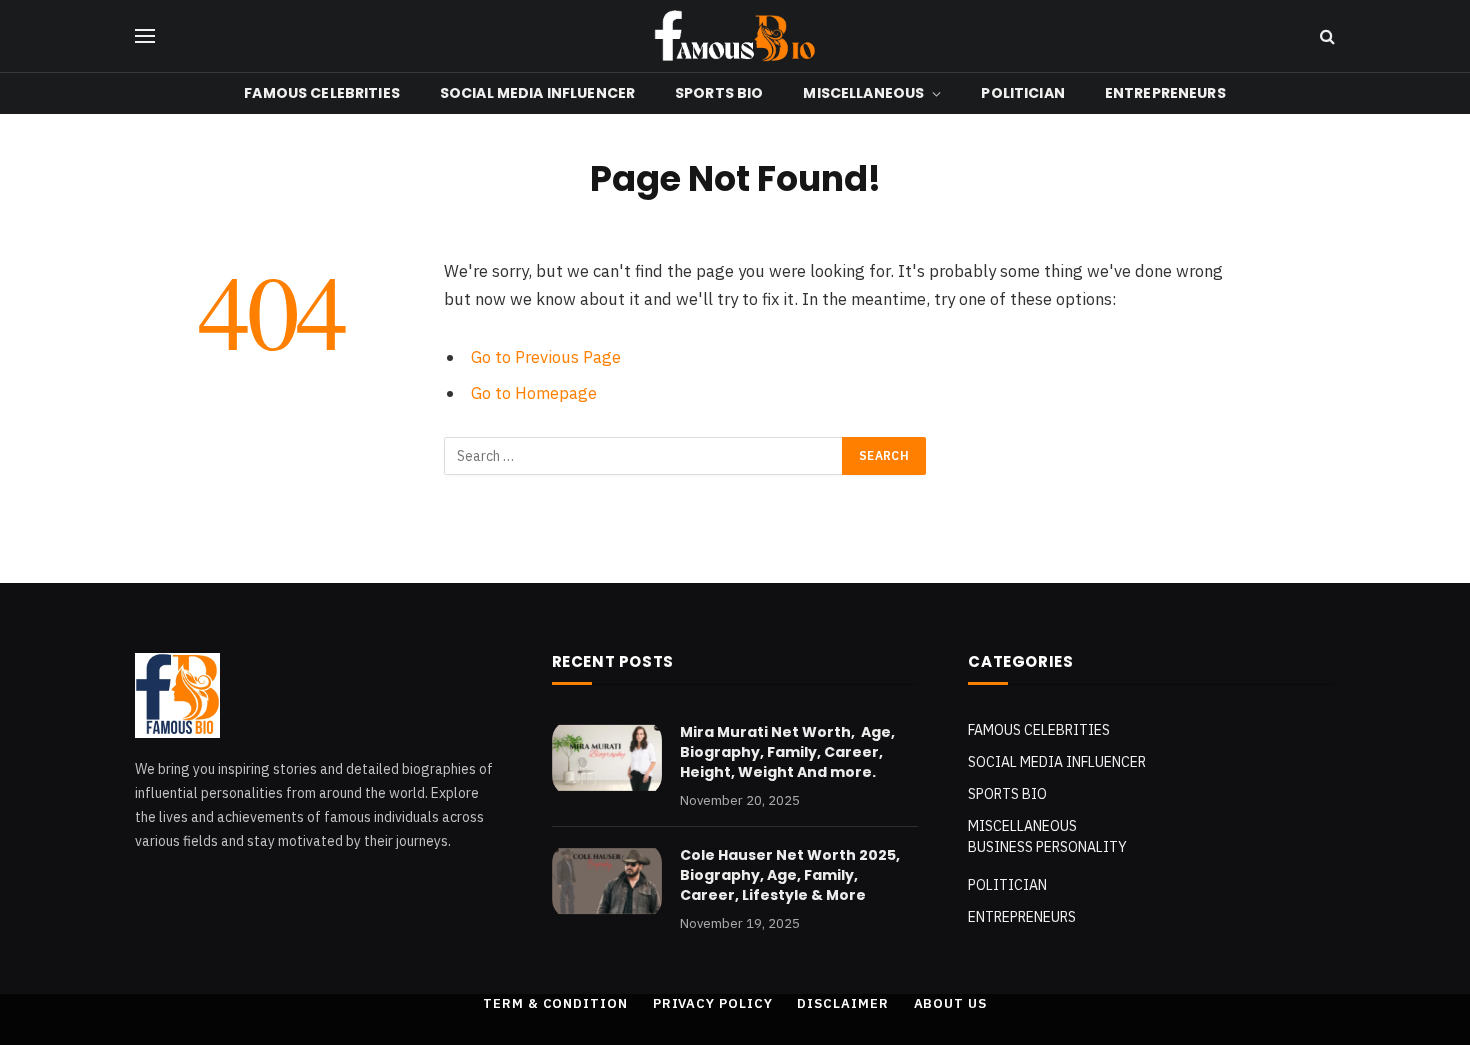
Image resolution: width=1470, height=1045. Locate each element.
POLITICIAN (1022, 93)
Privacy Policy (713, 1003)
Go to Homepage (534, 393)
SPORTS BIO (719, 93)
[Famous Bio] (735, 36)
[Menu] (145, 36)
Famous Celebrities (322, 93)
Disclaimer (842, 1003)
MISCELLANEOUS (863, 93)
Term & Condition (555, 1003)
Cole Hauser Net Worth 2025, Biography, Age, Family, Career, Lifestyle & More (790, 875)
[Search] (1325, 36)
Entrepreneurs (1165, 93)
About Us (950, 1003)
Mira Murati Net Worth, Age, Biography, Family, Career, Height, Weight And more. (787, 752)
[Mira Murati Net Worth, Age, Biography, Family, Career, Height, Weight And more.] (607, 758)
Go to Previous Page (546, 357)
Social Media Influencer (537, 93)
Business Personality (1047, 847)
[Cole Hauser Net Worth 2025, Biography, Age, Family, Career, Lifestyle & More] (607, 881)
